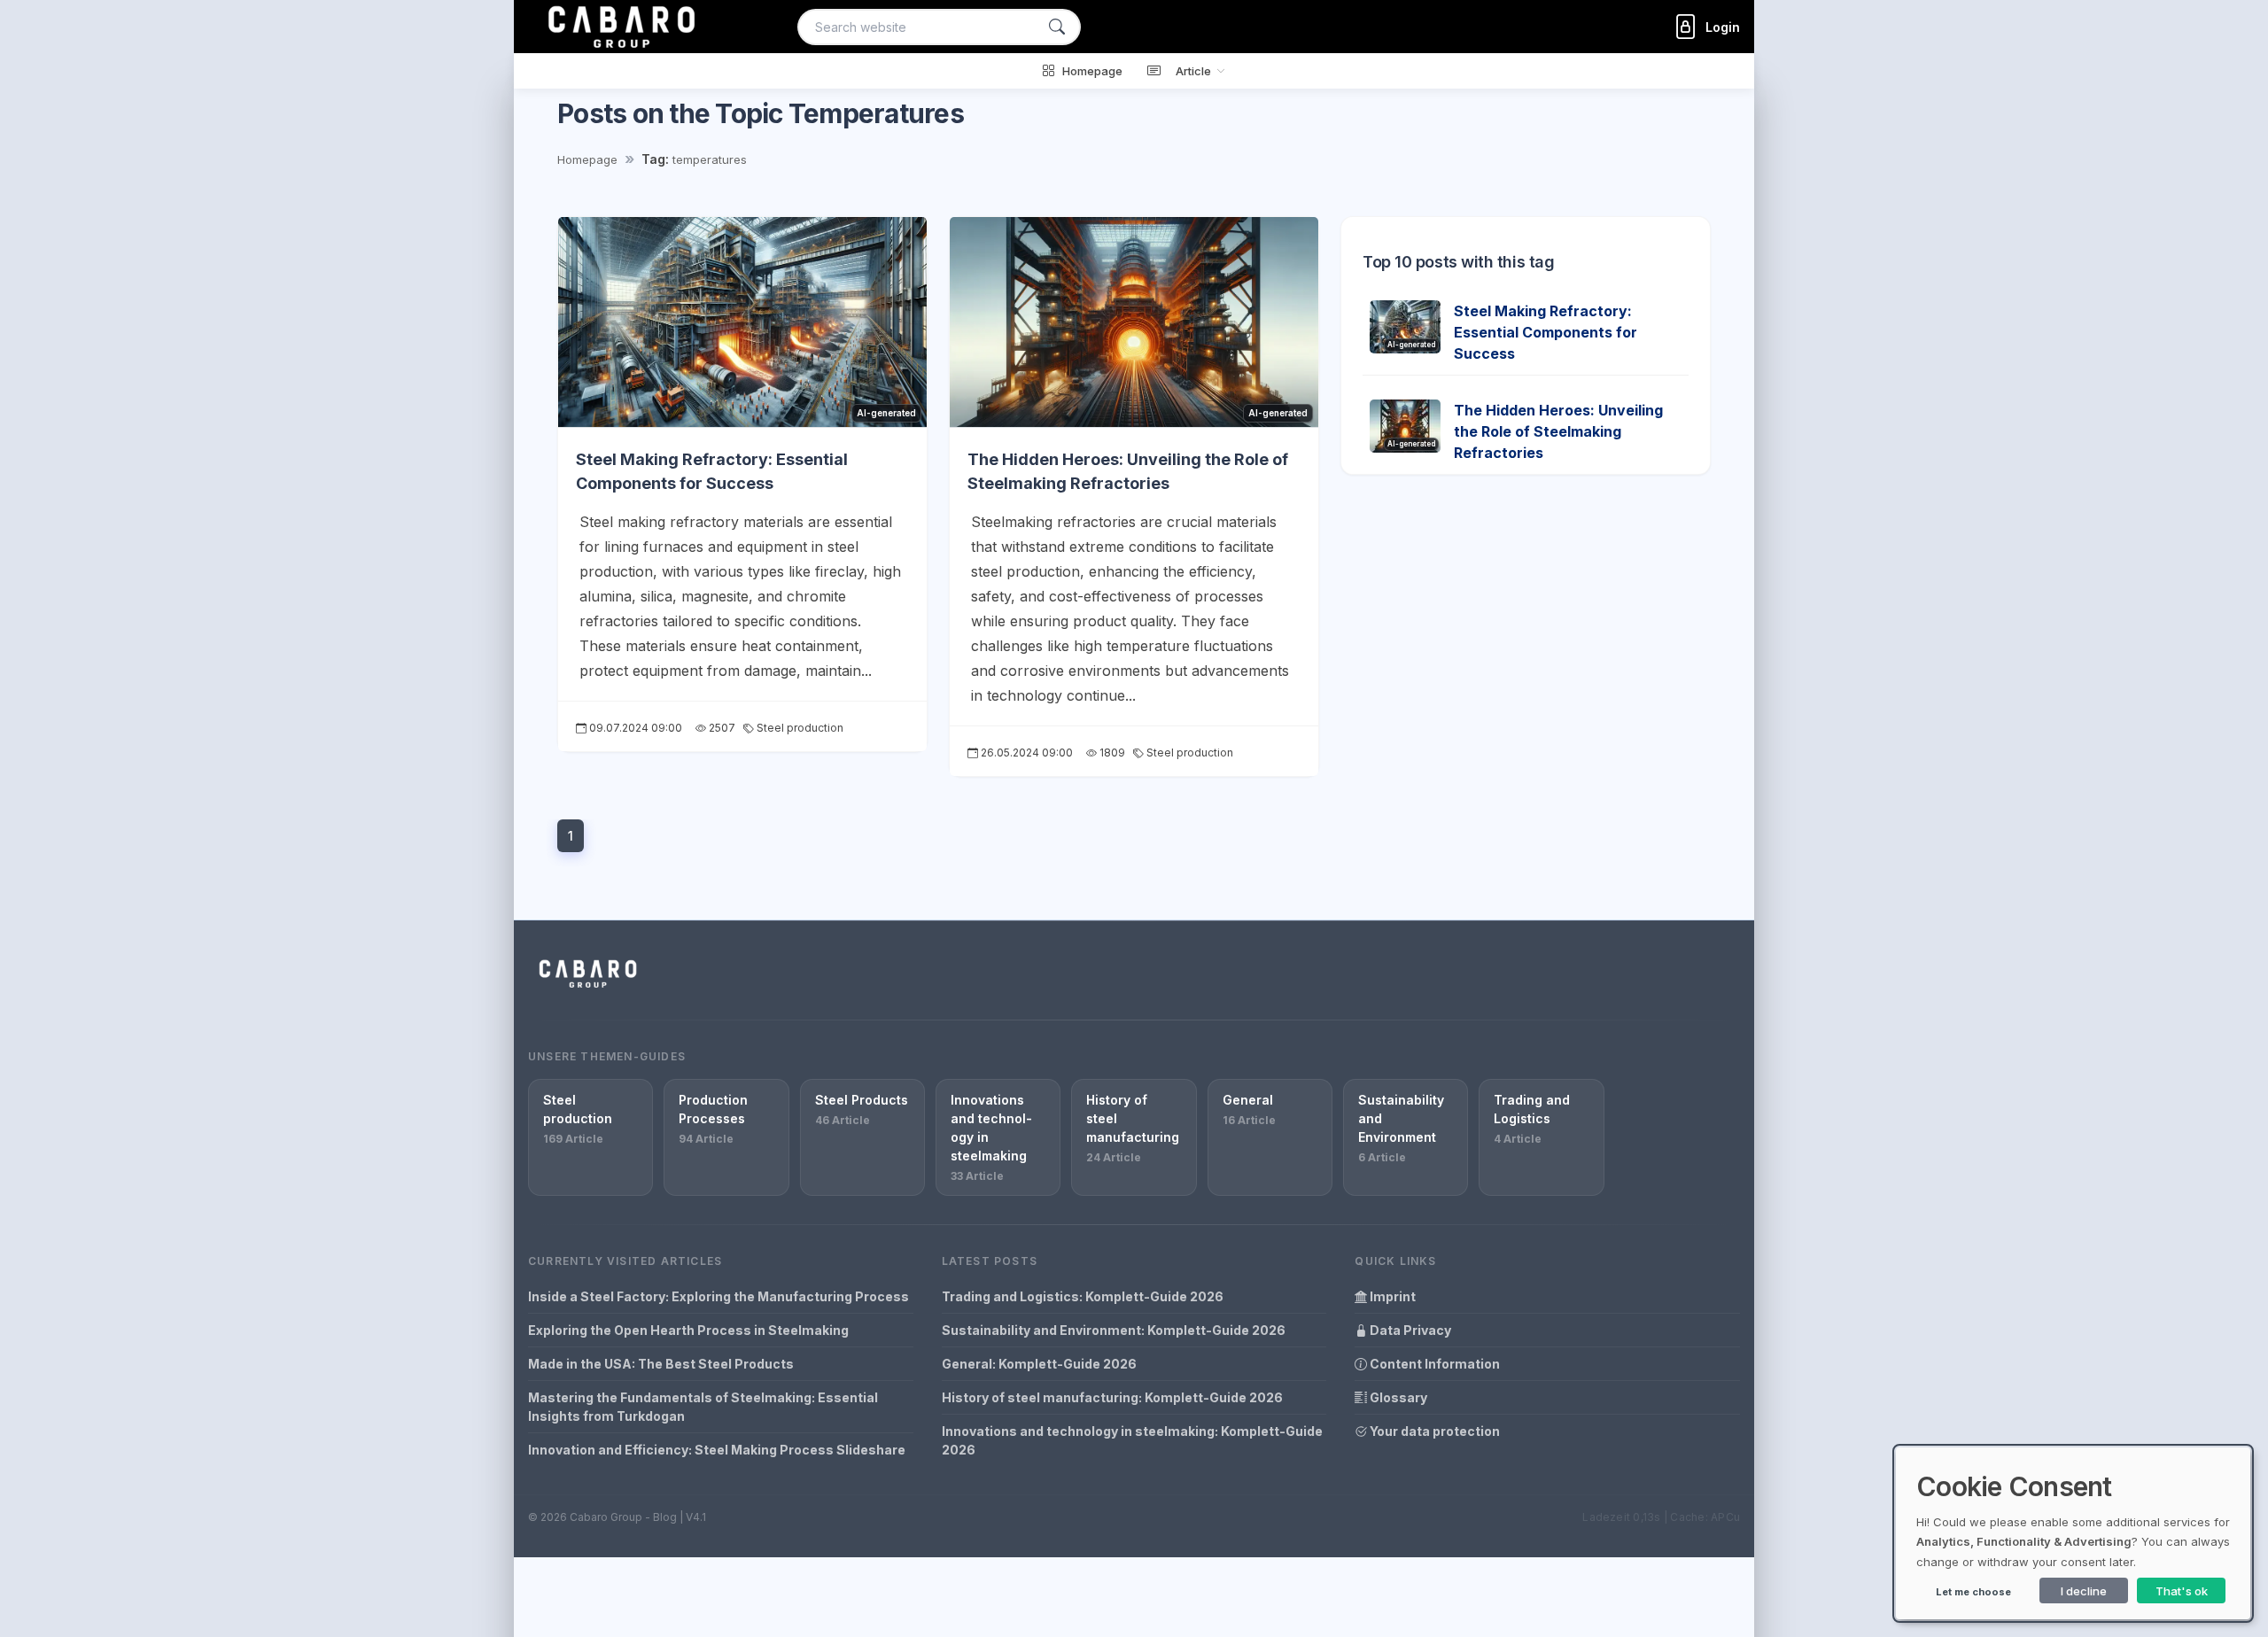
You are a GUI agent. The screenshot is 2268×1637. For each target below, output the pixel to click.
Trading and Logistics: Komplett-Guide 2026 (1083, 1296)
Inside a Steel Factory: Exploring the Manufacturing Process (718, 1296)
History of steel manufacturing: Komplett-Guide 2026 (1112, 1397)
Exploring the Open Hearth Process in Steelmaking (688, 1330)
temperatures (710, 159)
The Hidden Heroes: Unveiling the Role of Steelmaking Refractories (1558, 431)
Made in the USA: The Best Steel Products (661, 1364)
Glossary (1397, 1397)
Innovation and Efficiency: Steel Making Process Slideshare (717, 1450)
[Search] (1057, 27)
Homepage (587, 159)
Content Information (1433, 1364)
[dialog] (2073, 1533)
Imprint (1391, 1296)
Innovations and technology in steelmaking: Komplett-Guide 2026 (1132, 1440)
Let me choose (1973, 1592)
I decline (2084, 1591)
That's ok (2182, 1591)
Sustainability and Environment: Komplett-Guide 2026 (1114, 1330)
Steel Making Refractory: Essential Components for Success (1546, 332)
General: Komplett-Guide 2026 (1039, 1364)
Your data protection (1433, 1431)
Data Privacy (1409, 1330)
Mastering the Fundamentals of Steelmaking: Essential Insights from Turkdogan (703, 1407)
